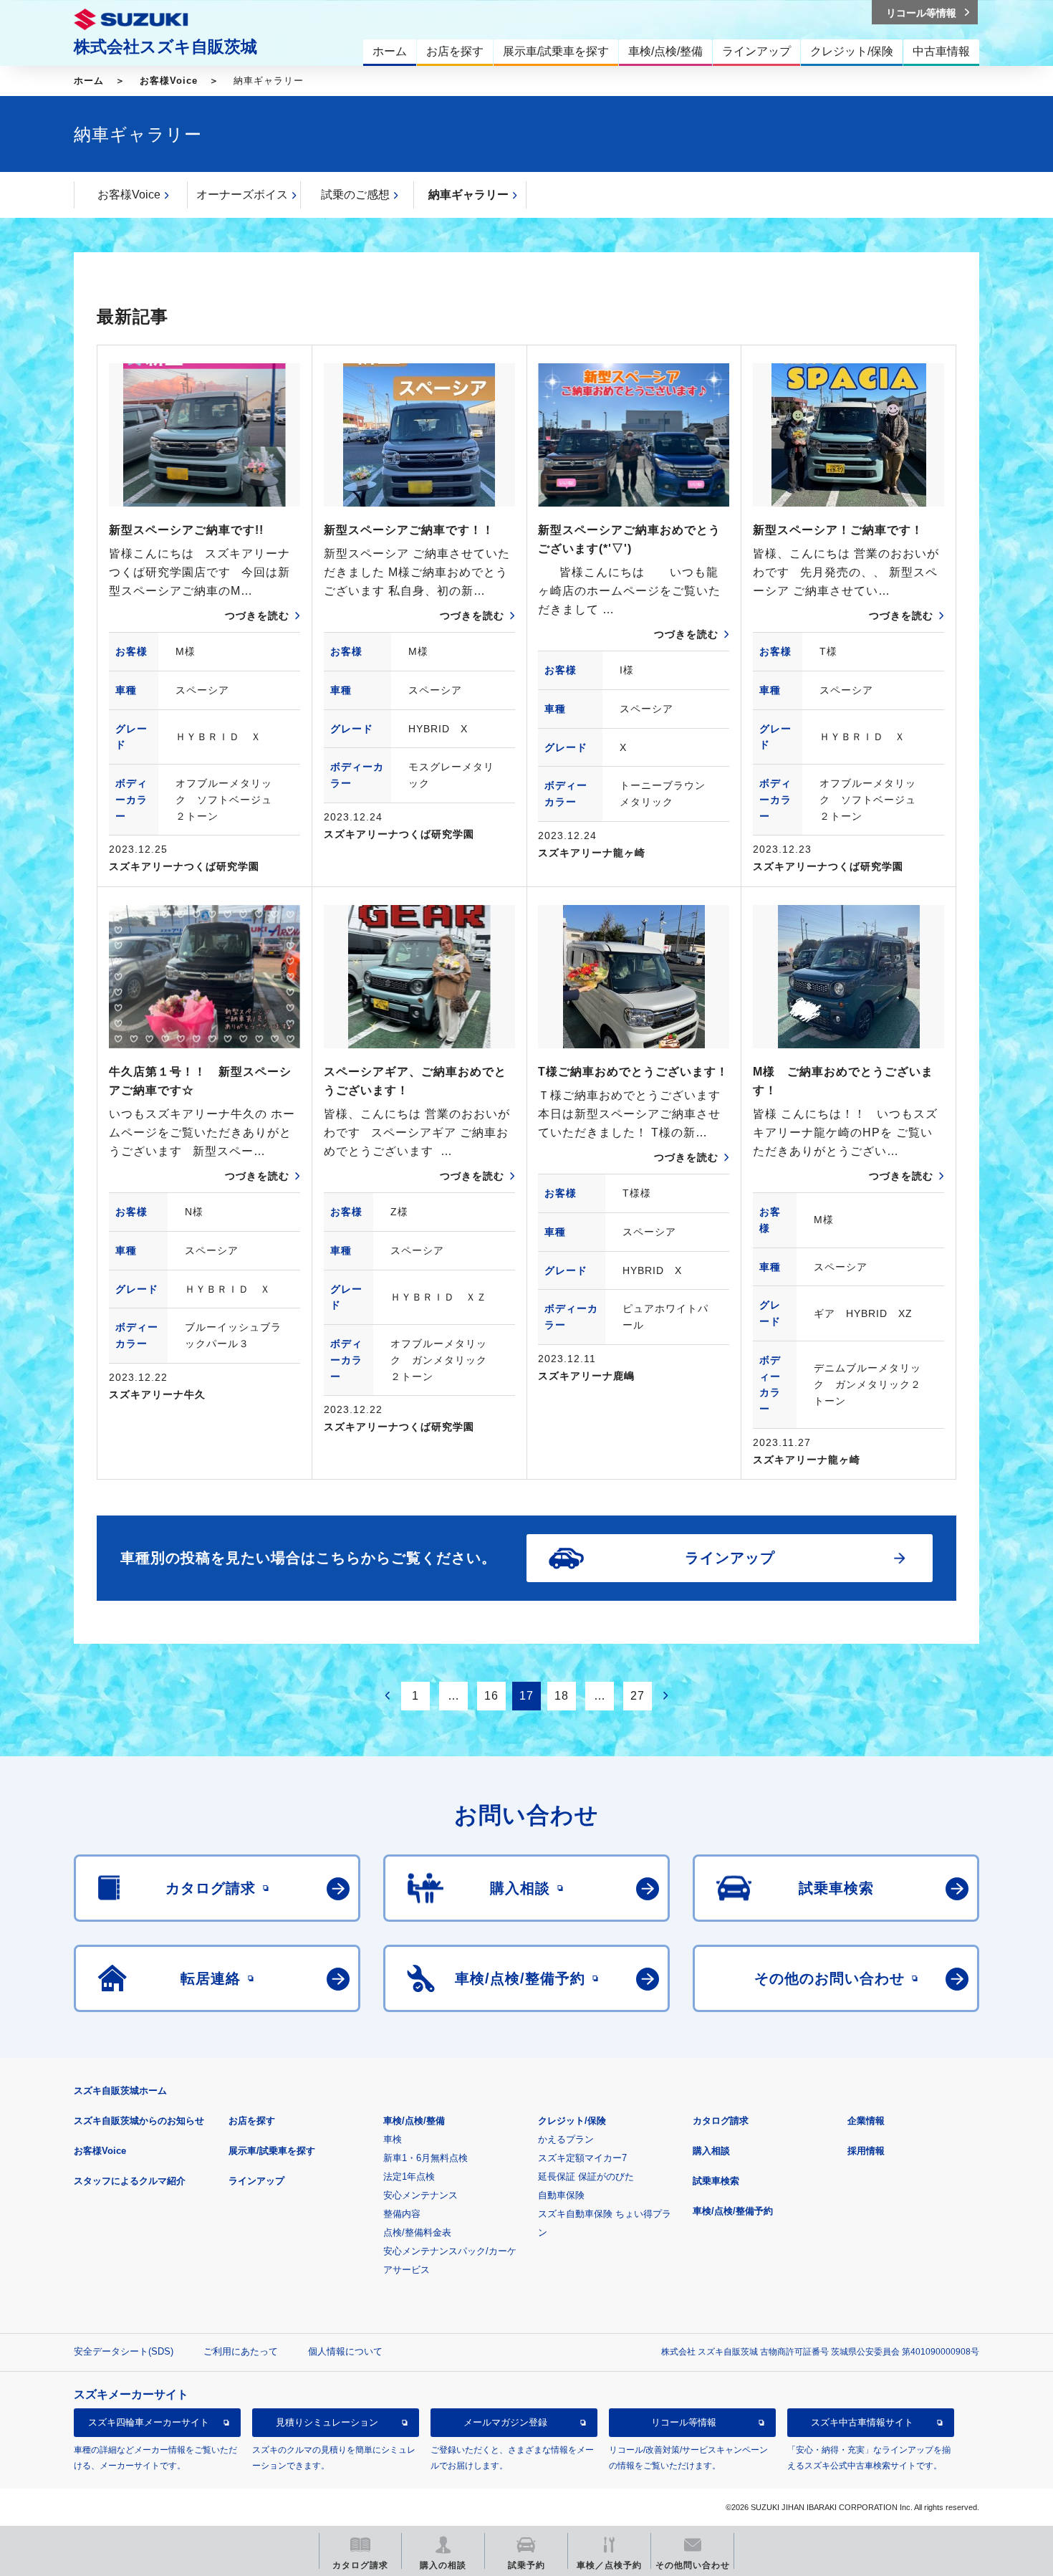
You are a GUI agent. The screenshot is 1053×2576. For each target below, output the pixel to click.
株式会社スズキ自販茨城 (165, 47)
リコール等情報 (684, 2422)
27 (638, 1696)
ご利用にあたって (241, 2351)
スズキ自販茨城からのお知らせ (139, 2121)
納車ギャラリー (468, 195)
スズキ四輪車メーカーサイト (149, 2422)
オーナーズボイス (242, 195)
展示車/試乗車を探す (272, 2151)
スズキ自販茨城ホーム (120, 2091)
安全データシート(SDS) (124, 2351)
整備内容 (402, 2214)
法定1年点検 (409, 2177)
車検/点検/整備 (414, 2121)
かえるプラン (566, 2139)
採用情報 (866, 2151)
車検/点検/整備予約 (733, 2211)
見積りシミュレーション (327, 2422)
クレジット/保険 (572, 2121)
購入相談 (711, 2151)
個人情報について (345, 2351)
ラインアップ (256, 2181)
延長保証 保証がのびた (586, 2177)
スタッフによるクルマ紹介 (130, 2181)
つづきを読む (257, 616)
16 (491, 1696)
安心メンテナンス (420, 2195)
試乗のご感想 (355, 195)
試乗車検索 (716, 2181)
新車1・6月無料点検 (425, 2158)
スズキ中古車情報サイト (862, 2422)
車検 (393, 2139)
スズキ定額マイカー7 (582, 2158)
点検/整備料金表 (417, 2232)
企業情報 (866, 2121)
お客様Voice (169, 81)
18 (562, 1696)
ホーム (89, 81)
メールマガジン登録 (505, 2422)
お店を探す (252, 2121)
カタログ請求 (721, 2121)
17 (526, 1696)
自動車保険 (561, 2195)
